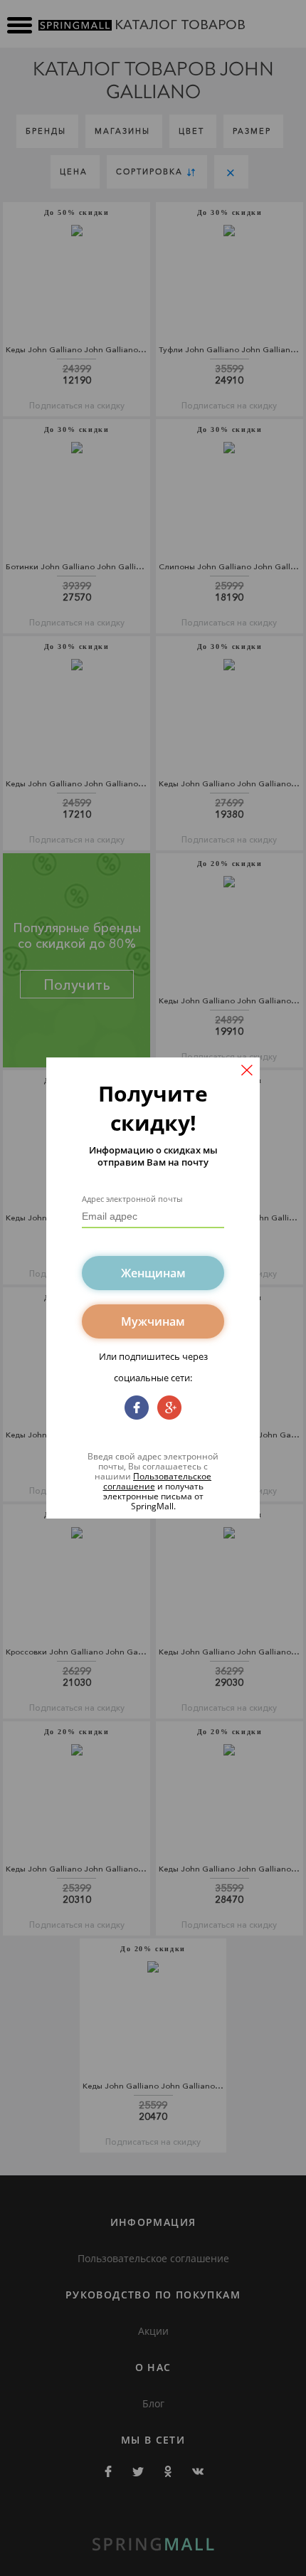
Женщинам (153, 1273)
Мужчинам (153, 1321)
